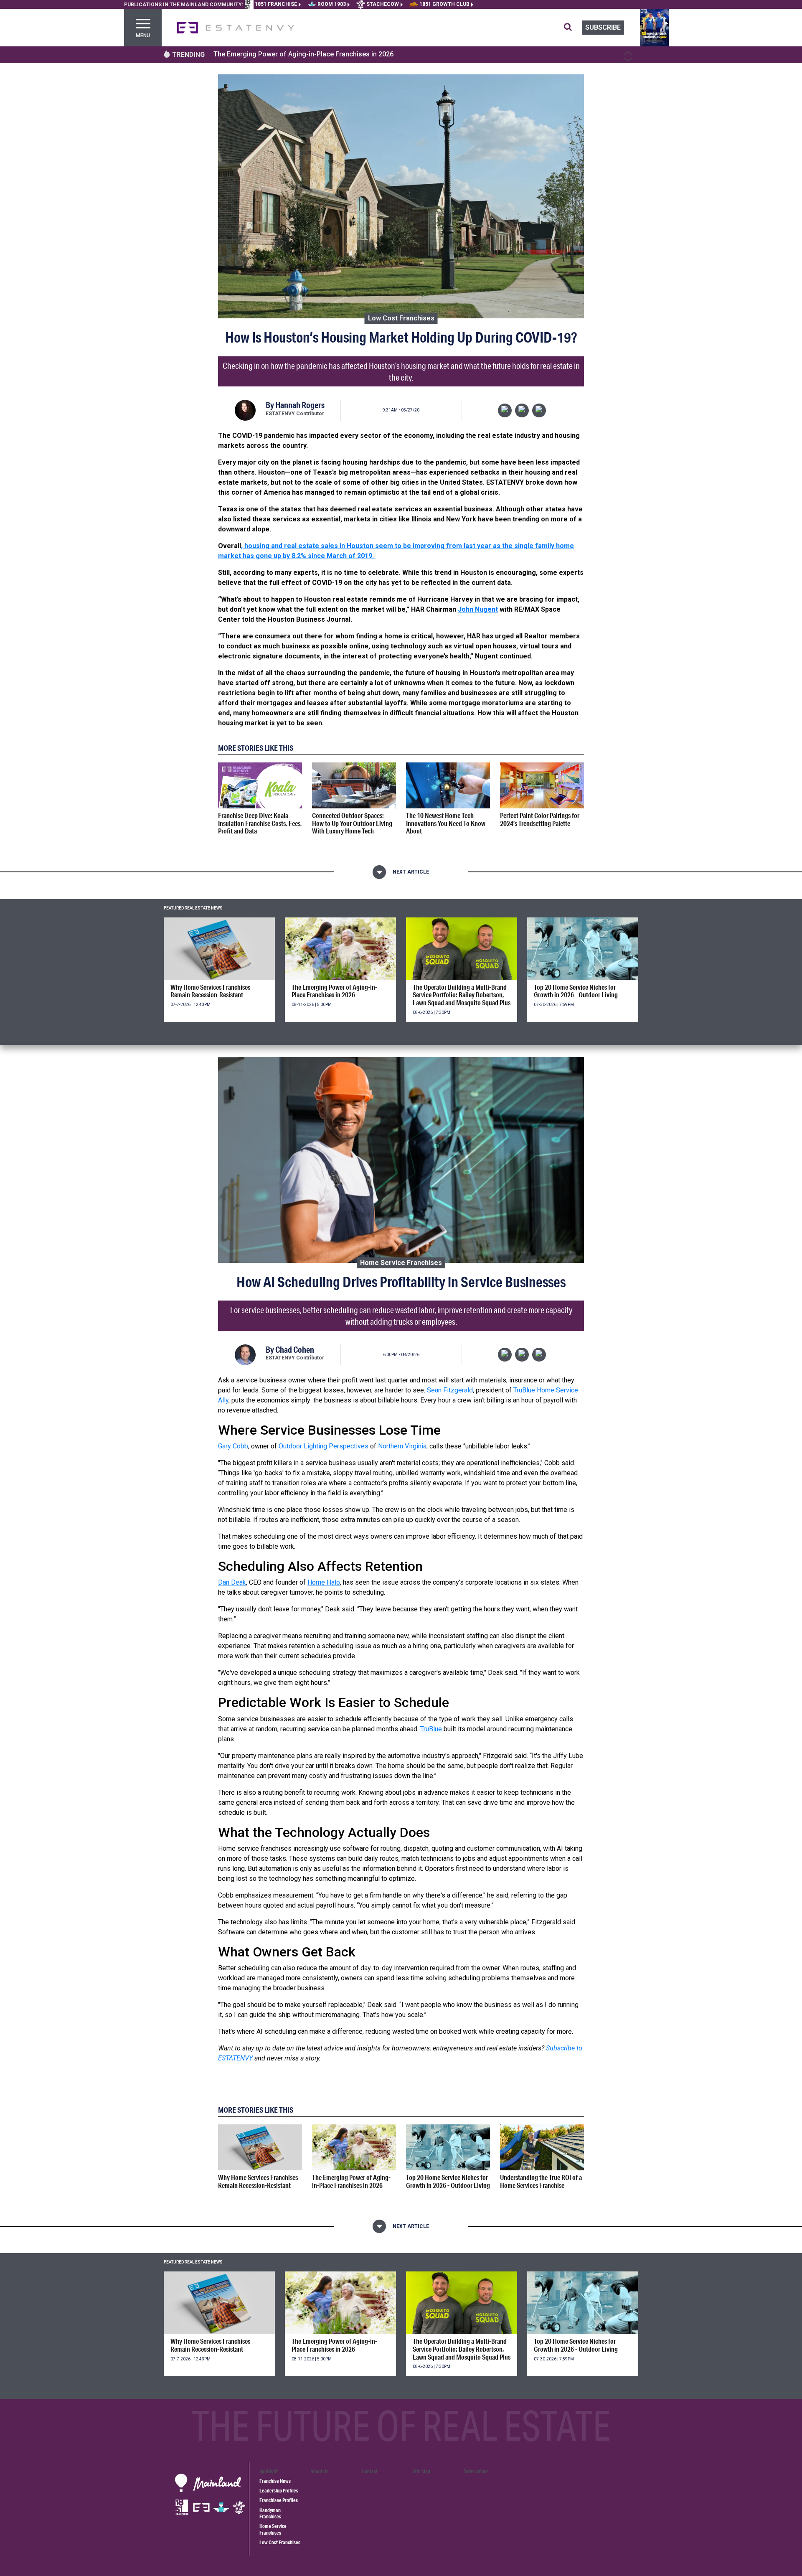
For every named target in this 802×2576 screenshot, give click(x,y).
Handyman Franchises (270, 2513)
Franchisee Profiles (279, 2500)
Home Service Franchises (401, 1262)
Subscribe (603, 27)
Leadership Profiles (279, 2491)
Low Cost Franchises (401, 318)
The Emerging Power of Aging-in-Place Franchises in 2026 (303, 54)
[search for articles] (573, 28)
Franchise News (275, 2481)
